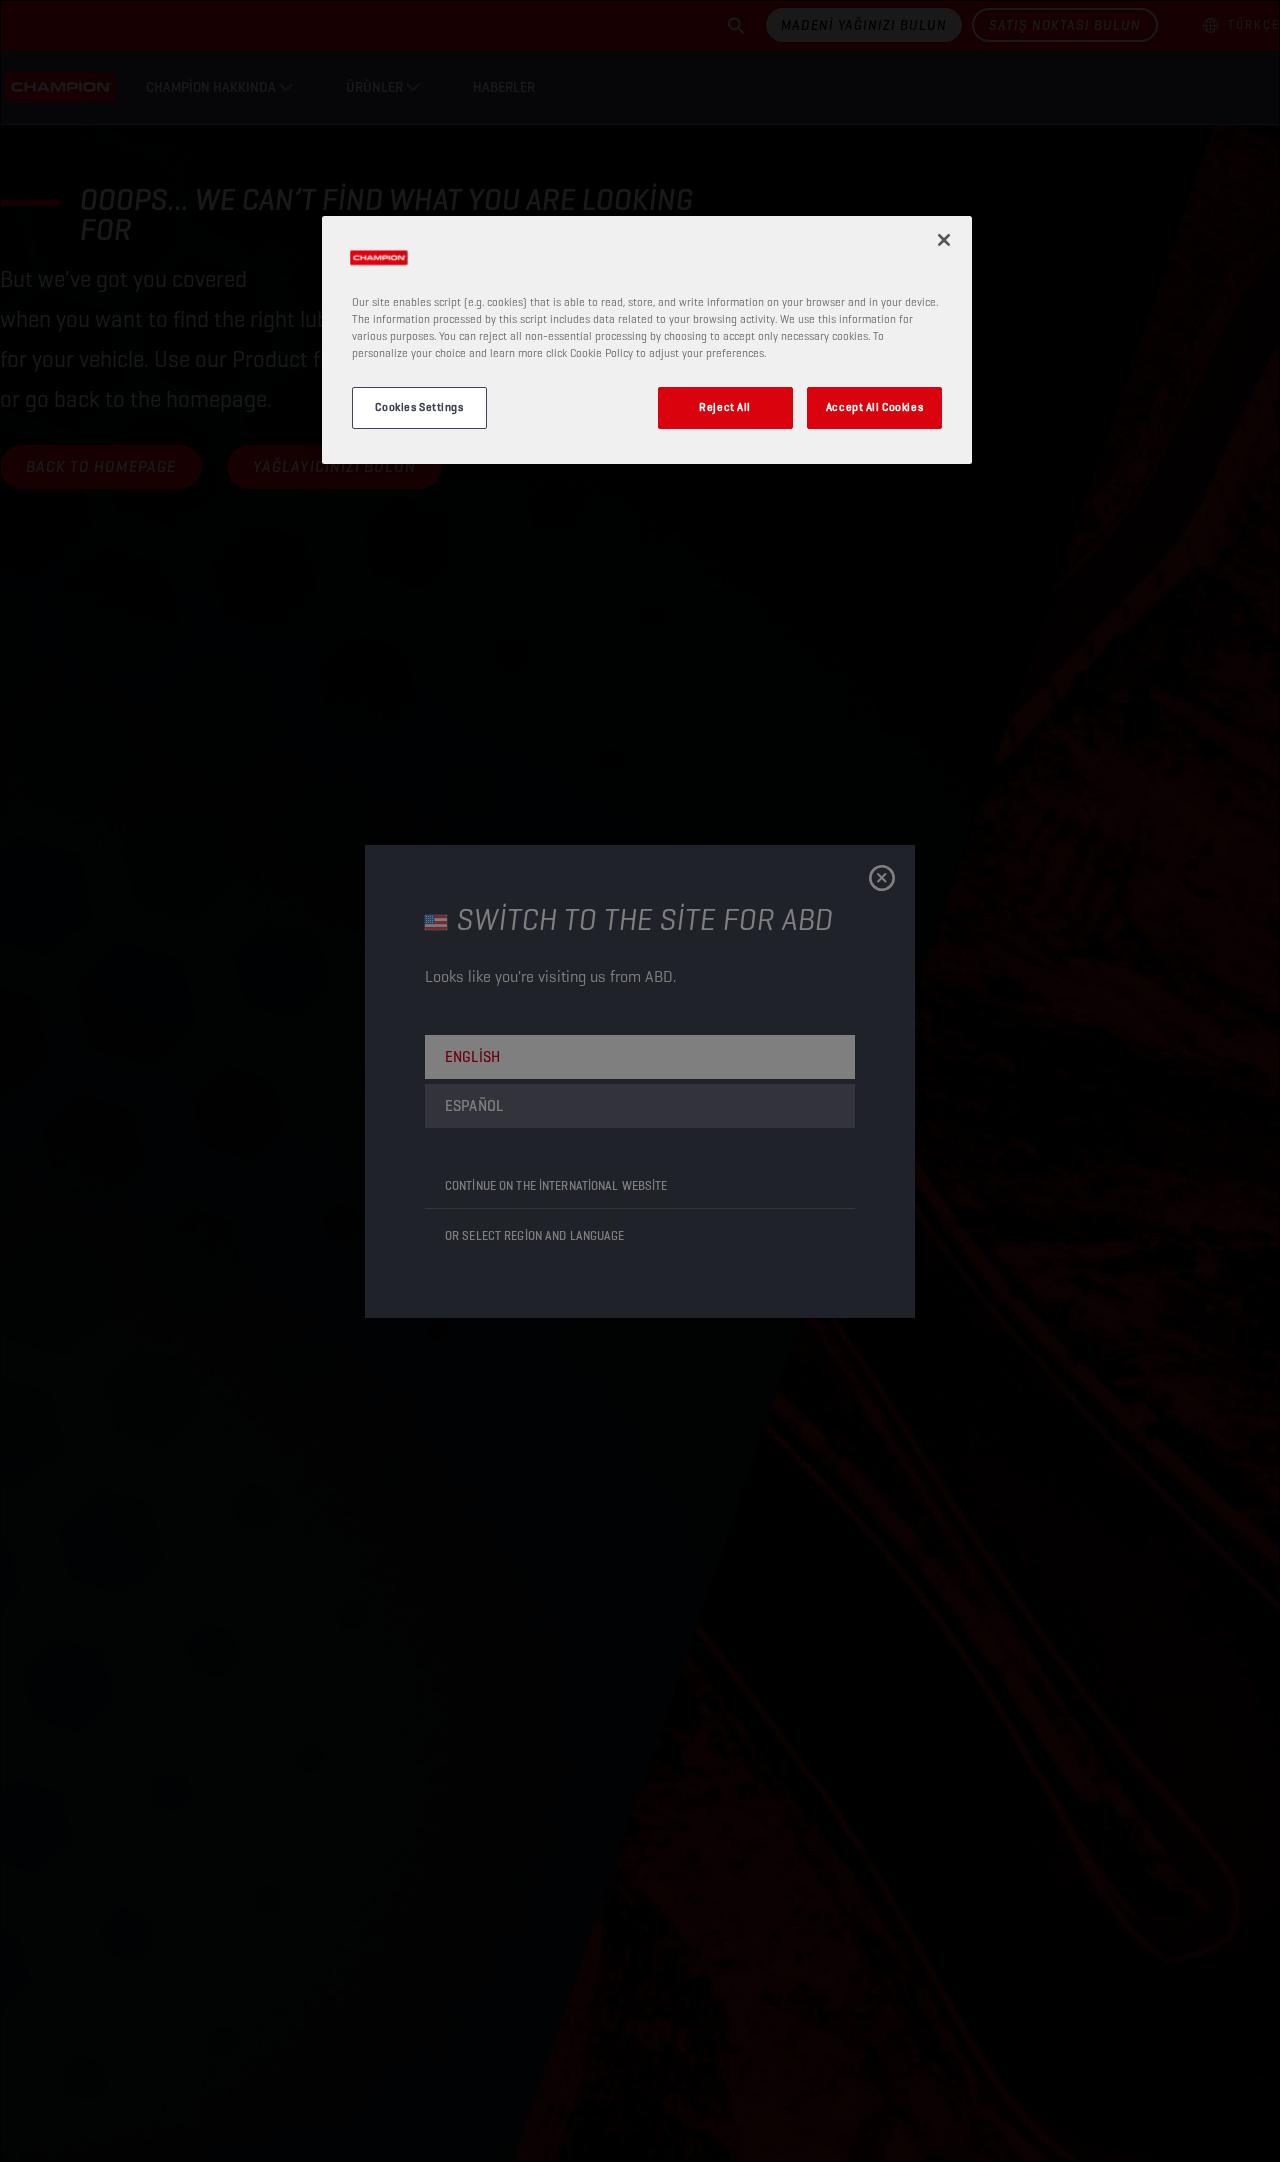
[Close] (944, 240)
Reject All (725, 407)
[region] (647, 340)
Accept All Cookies (874, 407)
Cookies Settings (419, 407)
